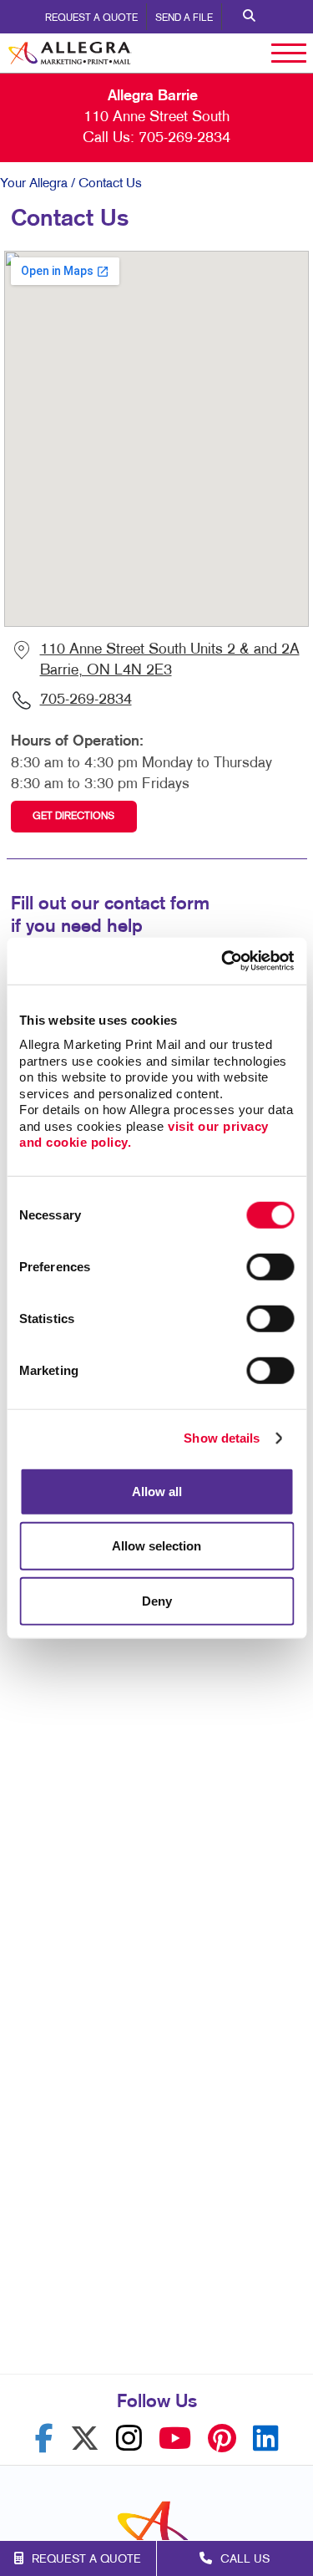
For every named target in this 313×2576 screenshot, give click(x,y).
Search (249, 17)
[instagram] (129, 2439)
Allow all (157, 1491)
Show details (222, 1438)
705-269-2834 (184, 138)
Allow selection (156, 1546)
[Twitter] (85, 2439)
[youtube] (175, 2439)
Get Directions (73, 817)
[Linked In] (266, 2439)
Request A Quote (91, 18)
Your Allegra (34, 184)
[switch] (270, 1266)
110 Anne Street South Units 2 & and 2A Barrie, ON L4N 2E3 (170, 660)
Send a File (184, 18)
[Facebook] (44, 2439)
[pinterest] (222, 2439)
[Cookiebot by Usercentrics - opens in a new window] (223, 961)
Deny (157, 1600)
